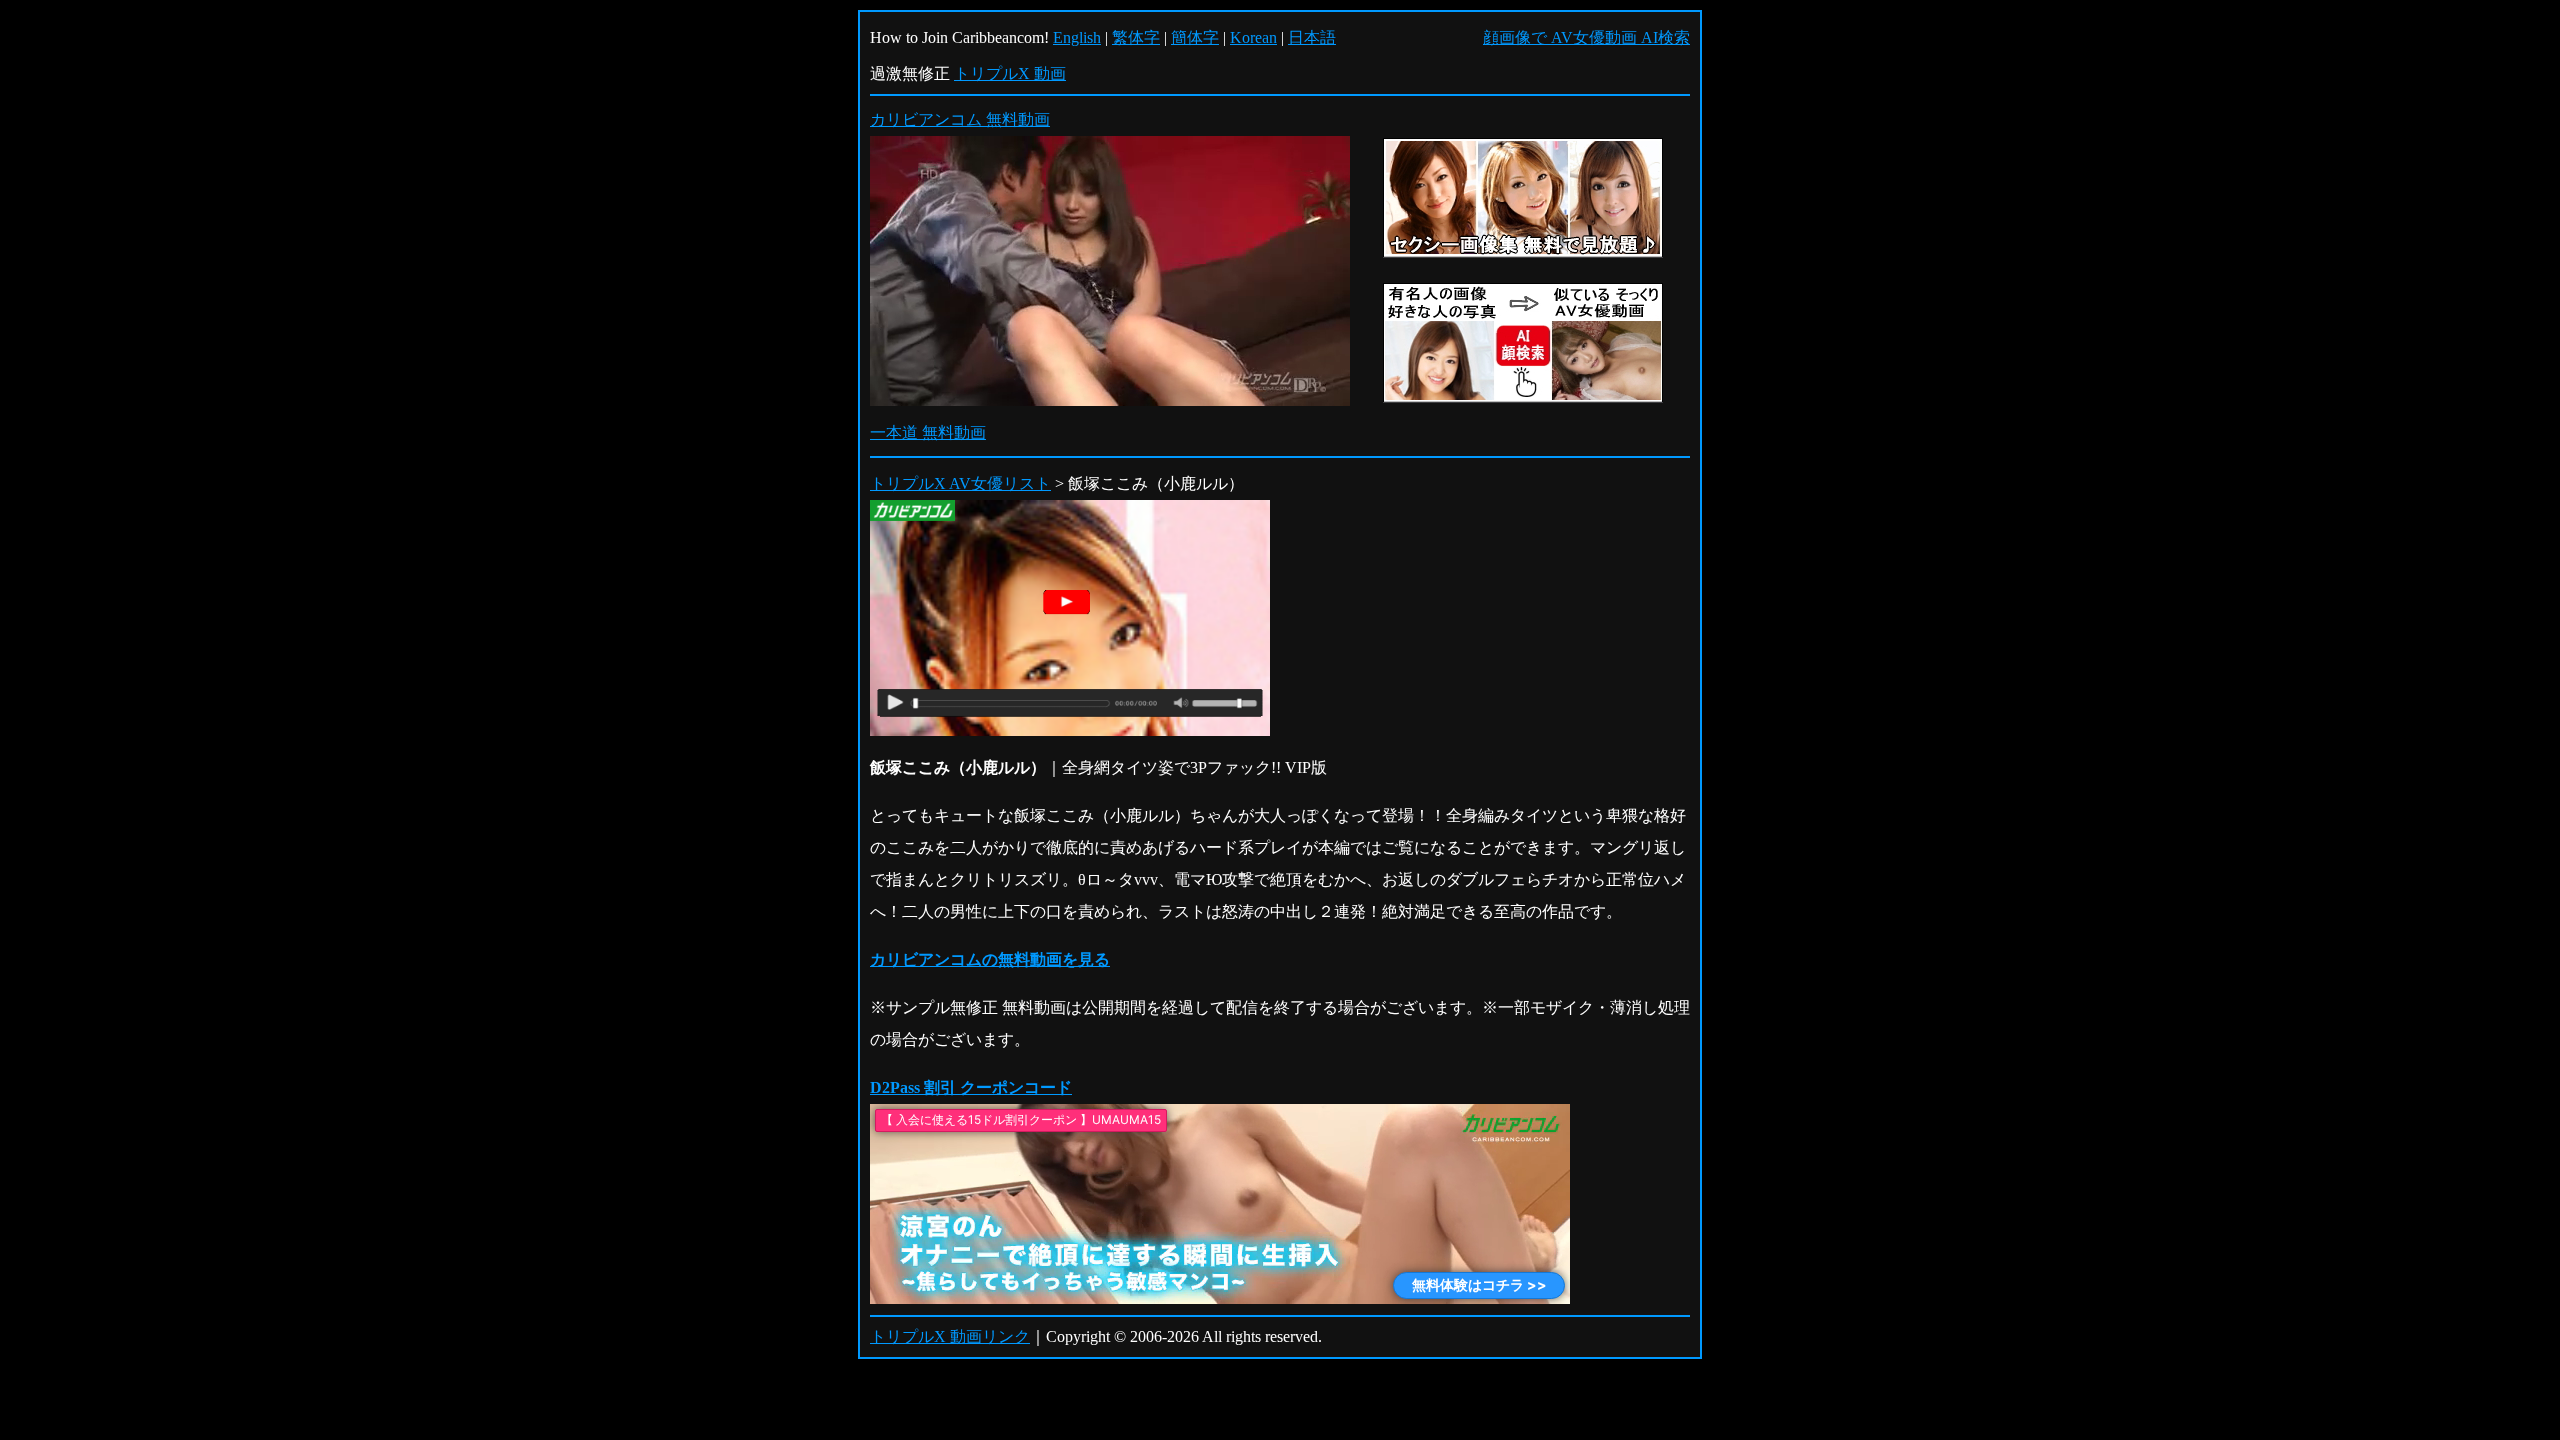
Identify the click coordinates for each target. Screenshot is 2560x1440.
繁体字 (1136, 37)
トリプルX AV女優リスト (960, 483)
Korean (1253, 37)
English (1077, 37)
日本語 (1312, 37)
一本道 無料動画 (928, 432)
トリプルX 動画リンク (950, 1336)
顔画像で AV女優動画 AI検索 (1586, 37)
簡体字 (1195, 37)
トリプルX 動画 (1010, 73)
